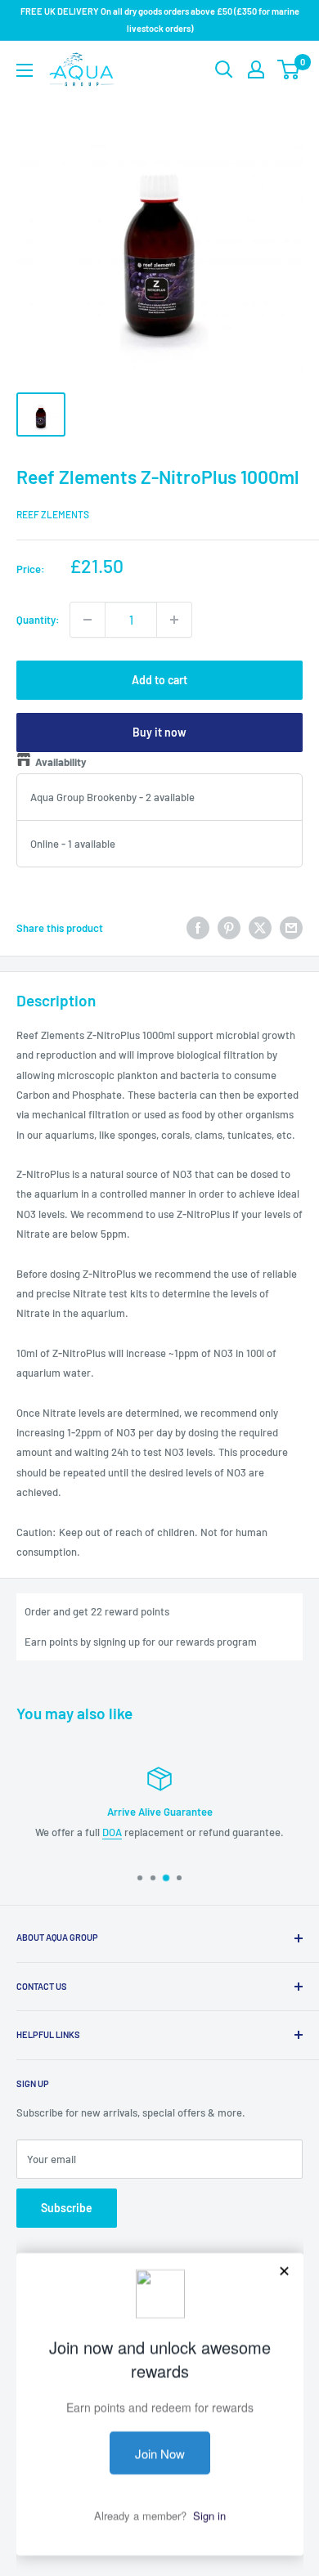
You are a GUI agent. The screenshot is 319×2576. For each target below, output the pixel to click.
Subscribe (67, 2208)
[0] (289, 69)
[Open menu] (25, 70)
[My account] (256, 69)
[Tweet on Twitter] (260, 928)
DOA (112, 1832)
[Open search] (224, 69)
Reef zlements (53, 514)
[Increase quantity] (174, 620)
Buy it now (159, 732)
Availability (61, 762)
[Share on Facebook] (198, 928)
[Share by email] (291, 928)
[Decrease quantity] (88, 620)
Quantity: (38, 620)
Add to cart (159, 680)
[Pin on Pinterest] (229, 928)
